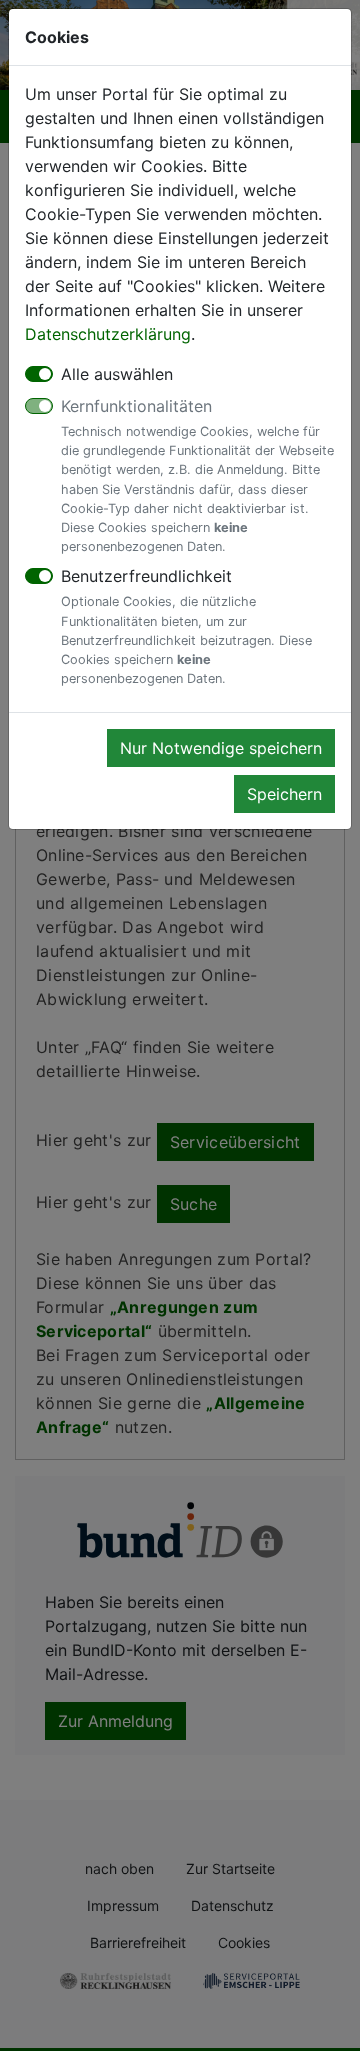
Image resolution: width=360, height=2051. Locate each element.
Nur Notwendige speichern (221, 748)
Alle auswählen (117, 374)
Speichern (284, 794)
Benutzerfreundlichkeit (186, 626)
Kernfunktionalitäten (197, 475)
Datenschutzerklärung (108, 334)
